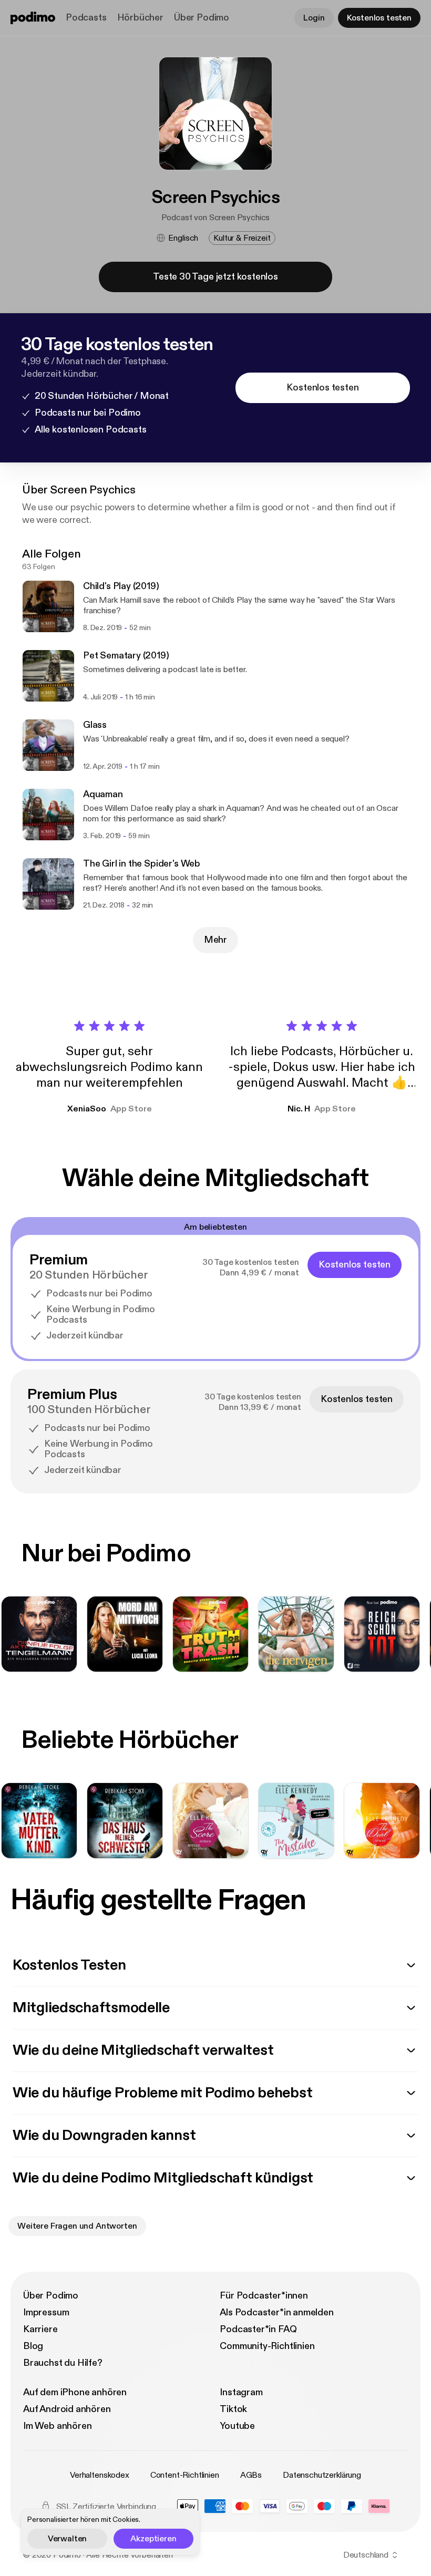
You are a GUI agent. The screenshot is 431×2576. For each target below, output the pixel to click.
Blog (33, 2346)
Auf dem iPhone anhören (75, 2392)
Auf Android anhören (67, 2409)
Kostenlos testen (379, 18)
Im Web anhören (57, 2426)
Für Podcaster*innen (264, 2296)
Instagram (241, 2392)
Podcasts (86, 18)
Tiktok (233, 2409)
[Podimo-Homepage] (33, 18)
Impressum (46, 2312)
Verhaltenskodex (100, 2475)
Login (314, 18)
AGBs (251, 2475)
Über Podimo (202, 18)
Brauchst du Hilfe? (63, 2363)
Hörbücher (140, 18)
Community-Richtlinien (267, 2346)
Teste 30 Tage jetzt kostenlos (215, 277)
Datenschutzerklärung (322, 2475)
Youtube (237, 2426)
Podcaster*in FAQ (258, 2329)
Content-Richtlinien (185, 2475)
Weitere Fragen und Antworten (77, 2226)
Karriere (40, 2329)
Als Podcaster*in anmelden (277, 2312)
